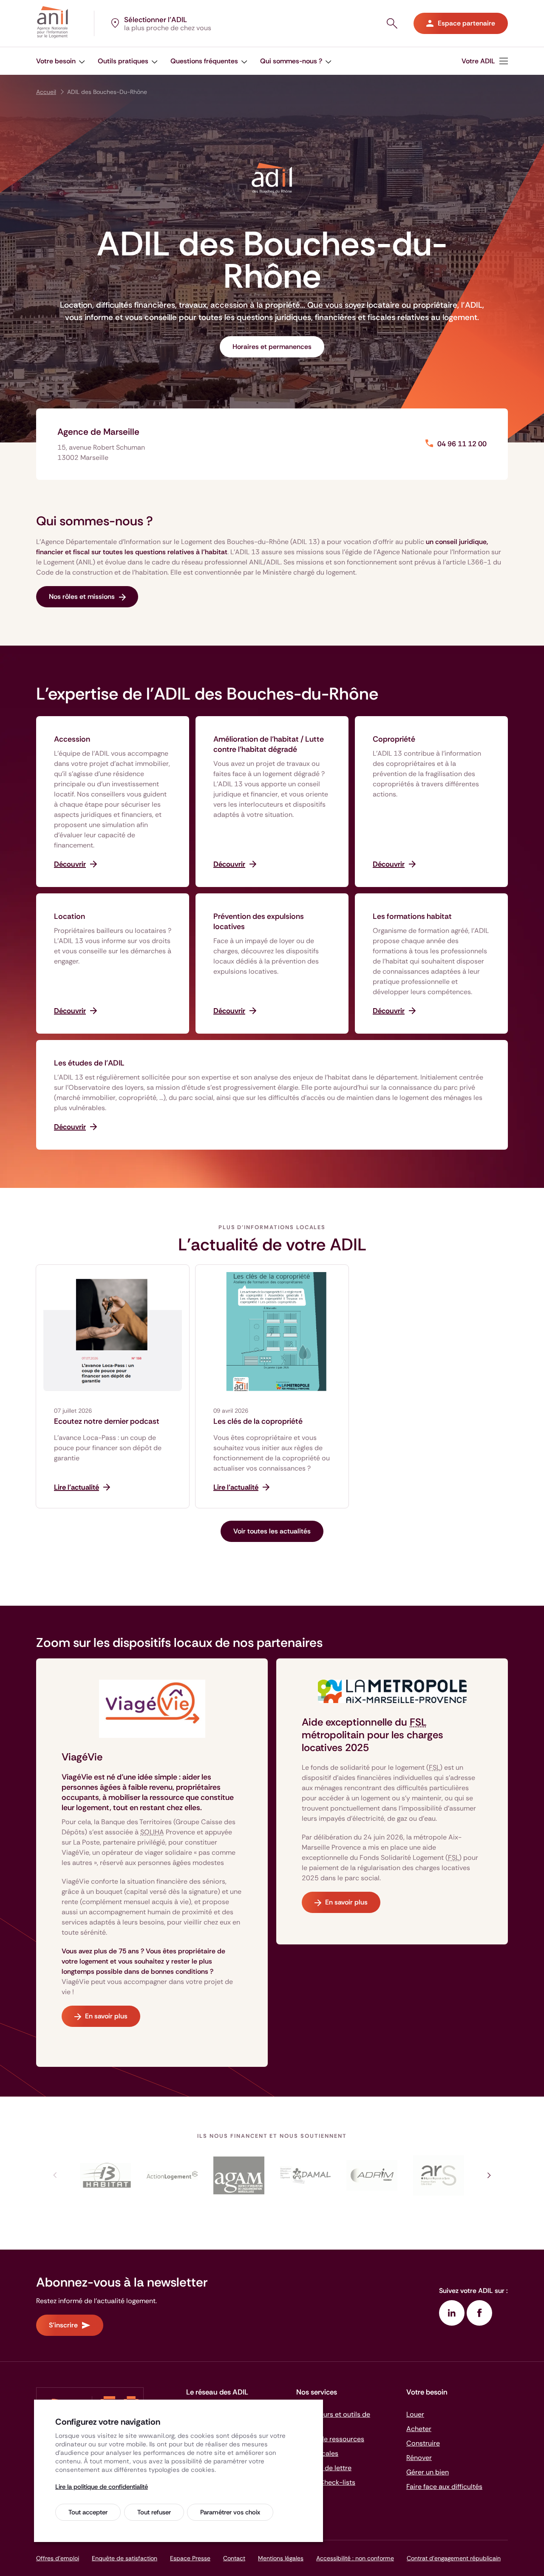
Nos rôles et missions (82, 597)
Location (69, 916)
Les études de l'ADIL (89, 1063)
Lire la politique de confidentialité (102, 2487)
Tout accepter (88, 2512)
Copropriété (394, 739)
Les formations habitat (412, 916)
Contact (234, 2558)
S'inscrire (63, 2325)
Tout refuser (154, 2512)
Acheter (419, 2429)
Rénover (419, 2458)
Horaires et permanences (272, 347)
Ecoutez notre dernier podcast (107, 1421)
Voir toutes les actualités (272, 1531)
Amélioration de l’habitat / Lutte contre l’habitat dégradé (269, 744)
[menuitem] (61, 61)
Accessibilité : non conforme (355, 2558)
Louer (415, 2414)
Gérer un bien (428, 2472)
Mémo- (326, 2482)
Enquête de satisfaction (125, 2558)
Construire (423, 2443)
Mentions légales (281, 2558)
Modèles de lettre (324, 2468)
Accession (72, 739)
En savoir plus (106, 2016)
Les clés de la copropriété (258, 1421)
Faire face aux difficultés (444, 2487)
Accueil (46, 92)
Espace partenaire (466, 23)
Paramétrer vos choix (230, 2512)
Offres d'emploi (58, 2558)
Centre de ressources (330, 2439)
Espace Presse (190, 2558)
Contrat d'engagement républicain (454, 2558)
